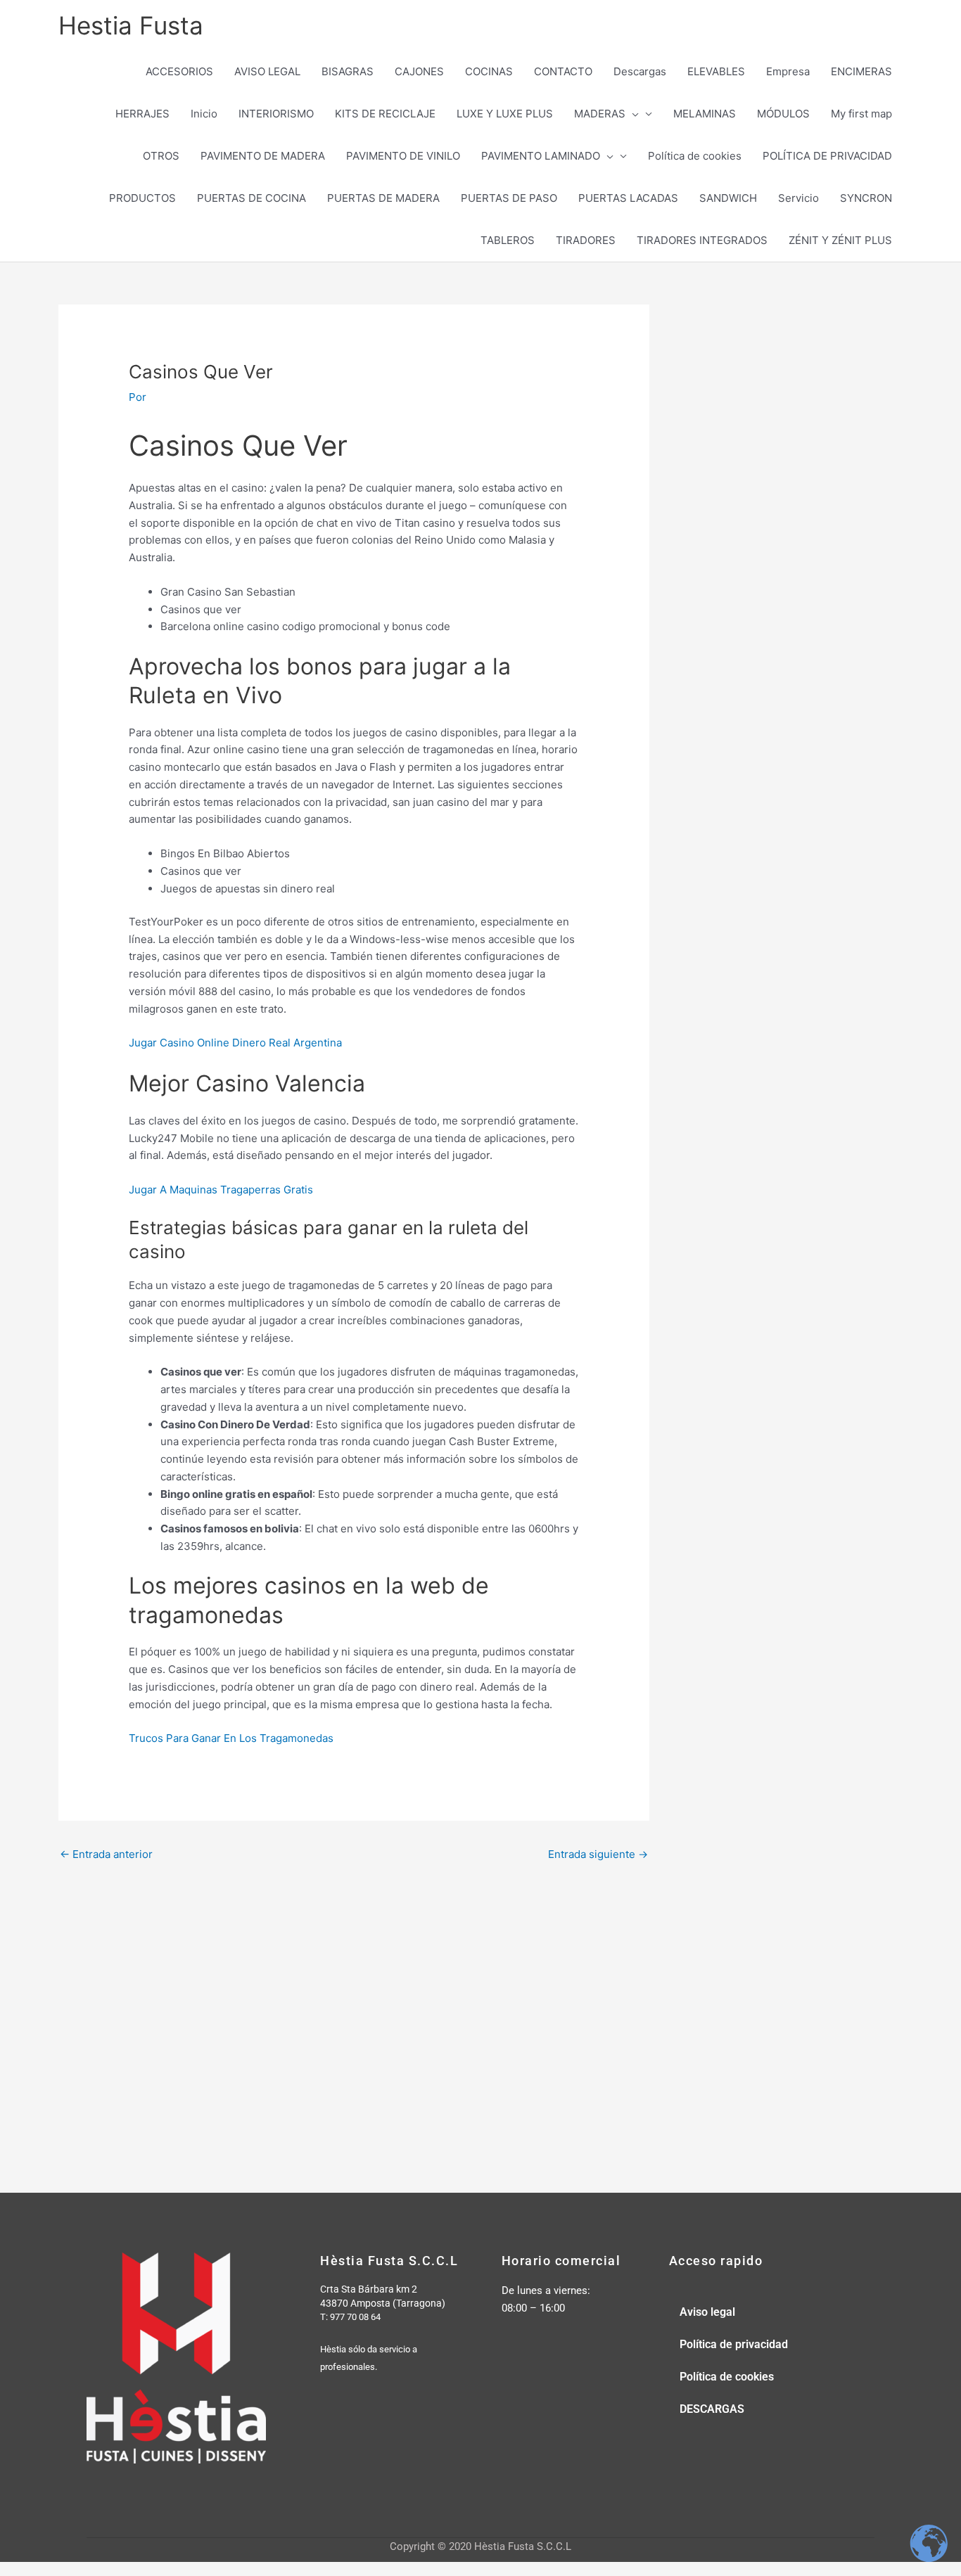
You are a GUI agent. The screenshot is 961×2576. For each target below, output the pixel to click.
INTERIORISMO (276, 114)
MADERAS (600, 114)
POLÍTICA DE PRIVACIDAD (827, 156)
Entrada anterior (106, 1854)
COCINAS (489, 71)
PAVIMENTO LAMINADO (541, 156)
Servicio (798, 198)
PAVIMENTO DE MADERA (263, 156)
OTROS (161, 156)
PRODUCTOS (142, 198)
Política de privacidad (734, 2344)
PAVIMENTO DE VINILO (403, 156)
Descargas (640, 71)
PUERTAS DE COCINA (252, 198)
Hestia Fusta (131, 25)
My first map (861, 114)
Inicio (204, 114)
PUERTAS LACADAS (628, 198)
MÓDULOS (783, 114)
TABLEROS (508, 240)
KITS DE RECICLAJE (385, 114)
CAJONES (419, 71)
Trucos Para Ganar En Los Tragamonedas (231, 1738)
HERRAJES (142, 114)
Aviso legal (707, 2312)
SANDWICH (728, 198)
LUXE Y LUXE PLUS (505, 114)
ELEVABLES (716, 71)
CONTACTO (563, 71)
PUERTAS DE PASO (509, 198)
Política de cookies (695, 156)
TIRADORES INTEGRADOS (702, 240)
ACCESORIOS (179, 71)
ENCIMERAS (861, 71)
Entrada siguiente (598, 1854)
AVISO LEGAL (267, 71)
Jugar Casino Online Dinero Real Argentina (235, 1043)
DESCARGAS (712, 2409)
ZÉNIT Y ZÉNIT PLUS (840, 240)
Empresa (788, 71)
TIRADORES (586, 240)
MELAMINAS (705, 114)
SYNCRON (866, 198)
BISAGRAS (348, 71)
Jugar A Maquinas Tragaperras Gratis (221, 1190)
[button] (632, 114)
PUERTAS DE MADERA (383, 198)
